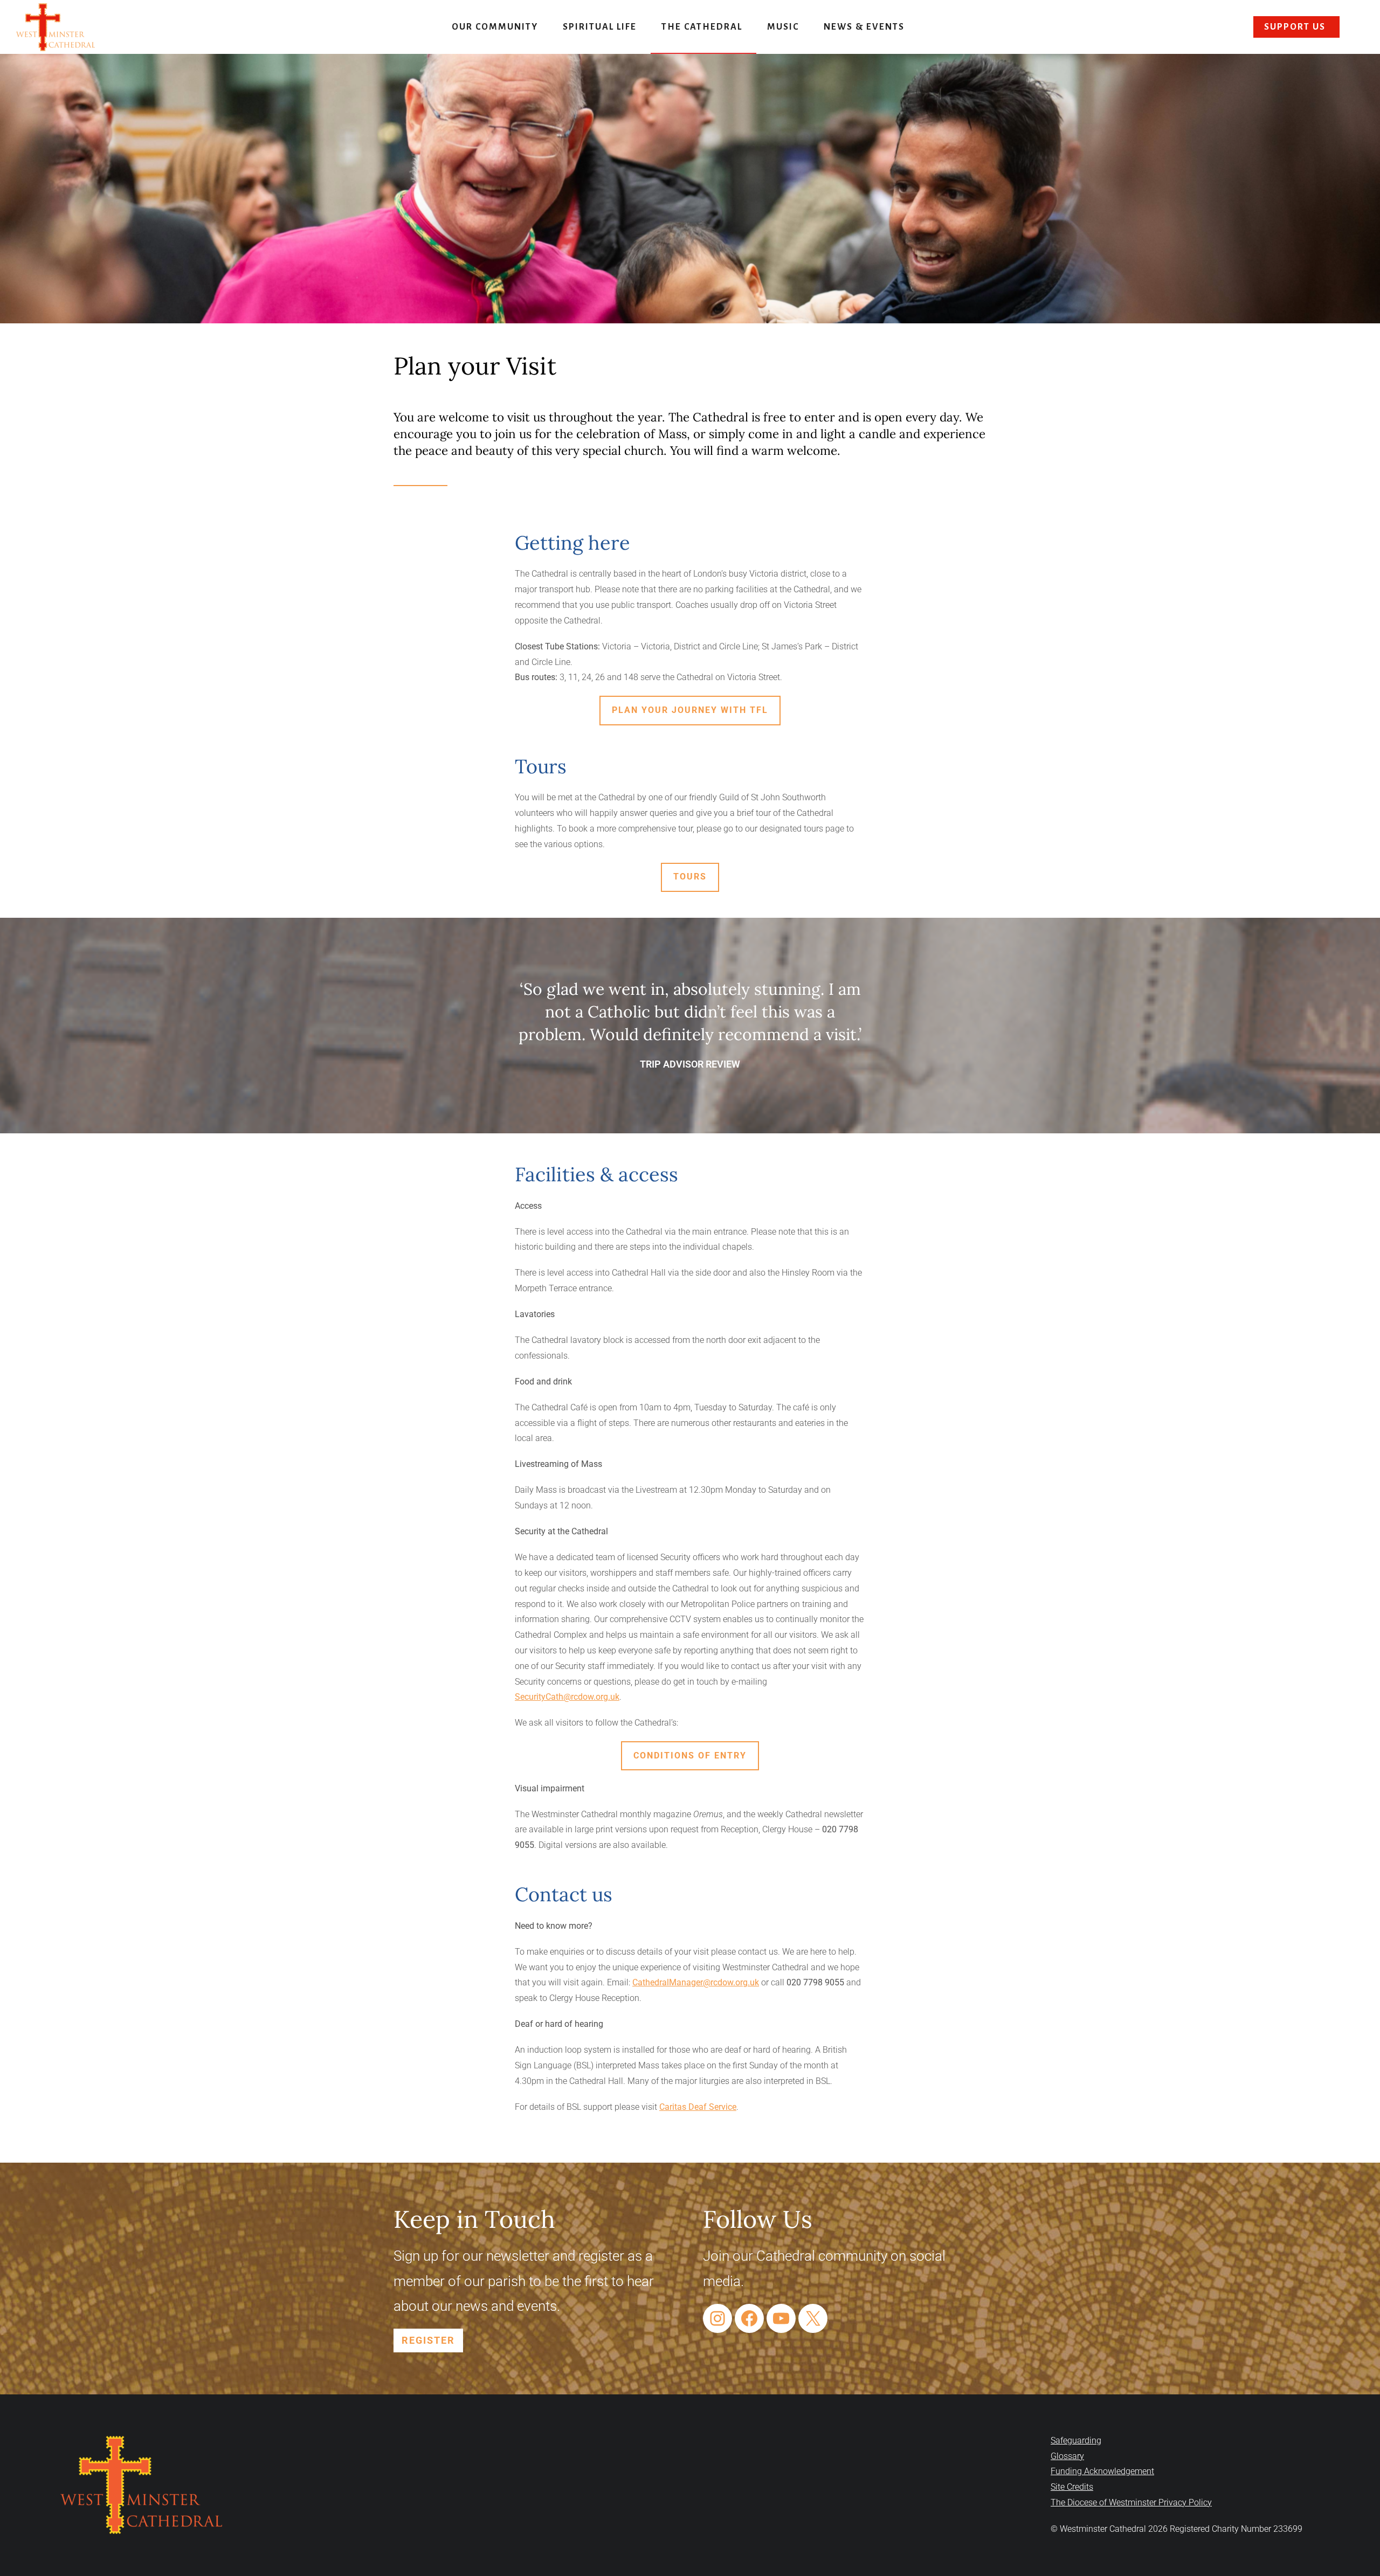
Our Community (495, 27)
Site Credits (1072, 2487)
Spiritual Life (600, 27)
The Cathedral (702, 27)
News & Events (864, 27)
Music (783, 27)
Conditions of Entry (690, 1756)
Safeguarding (1076, 2440)
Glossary (1067, 2456)
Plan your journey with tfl (690, 710)
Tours (690, 877)
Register (428, 2340)
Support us (1295, 27)
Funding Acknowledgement (1102, 2471)
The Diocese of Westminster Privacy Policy (1131, 2502)
